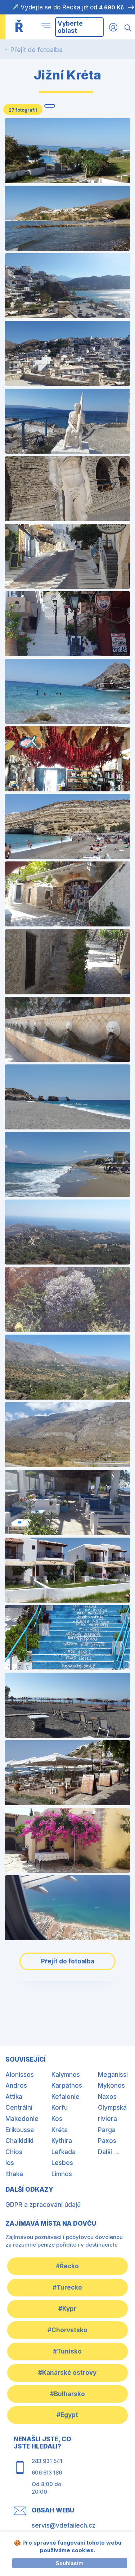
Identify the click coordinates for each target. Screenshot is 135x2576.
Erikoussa (20, 2130)
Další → (109, 2152)
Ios (10, 2163)
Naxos (107, 2097)
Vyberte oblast (70, 27)
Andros (16, 2086)
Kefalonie (66, 2097)
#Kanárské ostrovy (67, 2373)
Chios (14, 2152)
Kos (57, 2119)
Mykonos (111, 2086)
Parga (107, 2130)
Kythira (62, 2141)
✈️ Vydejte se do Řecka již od (67, 7)
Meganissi (113, 2075)
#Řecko (67, 2266)
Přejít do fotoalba (37, 50)
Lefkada (64, 2152)
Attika (14, 2097)
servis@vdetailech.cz (64, 2525)
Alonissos (20, 2075)
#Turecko (67, 2287)
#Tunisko (67, 2351)
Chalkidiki (19, 2141)
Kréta (60, 2130)
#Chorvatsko (67, 2330)
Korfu (60, 2108)
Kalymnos (66, 2075)
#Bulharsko (67, 2394)
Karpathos (67, 2086)
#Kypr (67, 2309)
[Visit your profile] (113, 27)
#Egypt (67, 2415)
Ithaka (14, 2174)
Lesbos (62, 2163)
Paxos (107, 2141)
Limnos (62, 2174)
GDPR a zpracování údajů (43, 2205)
